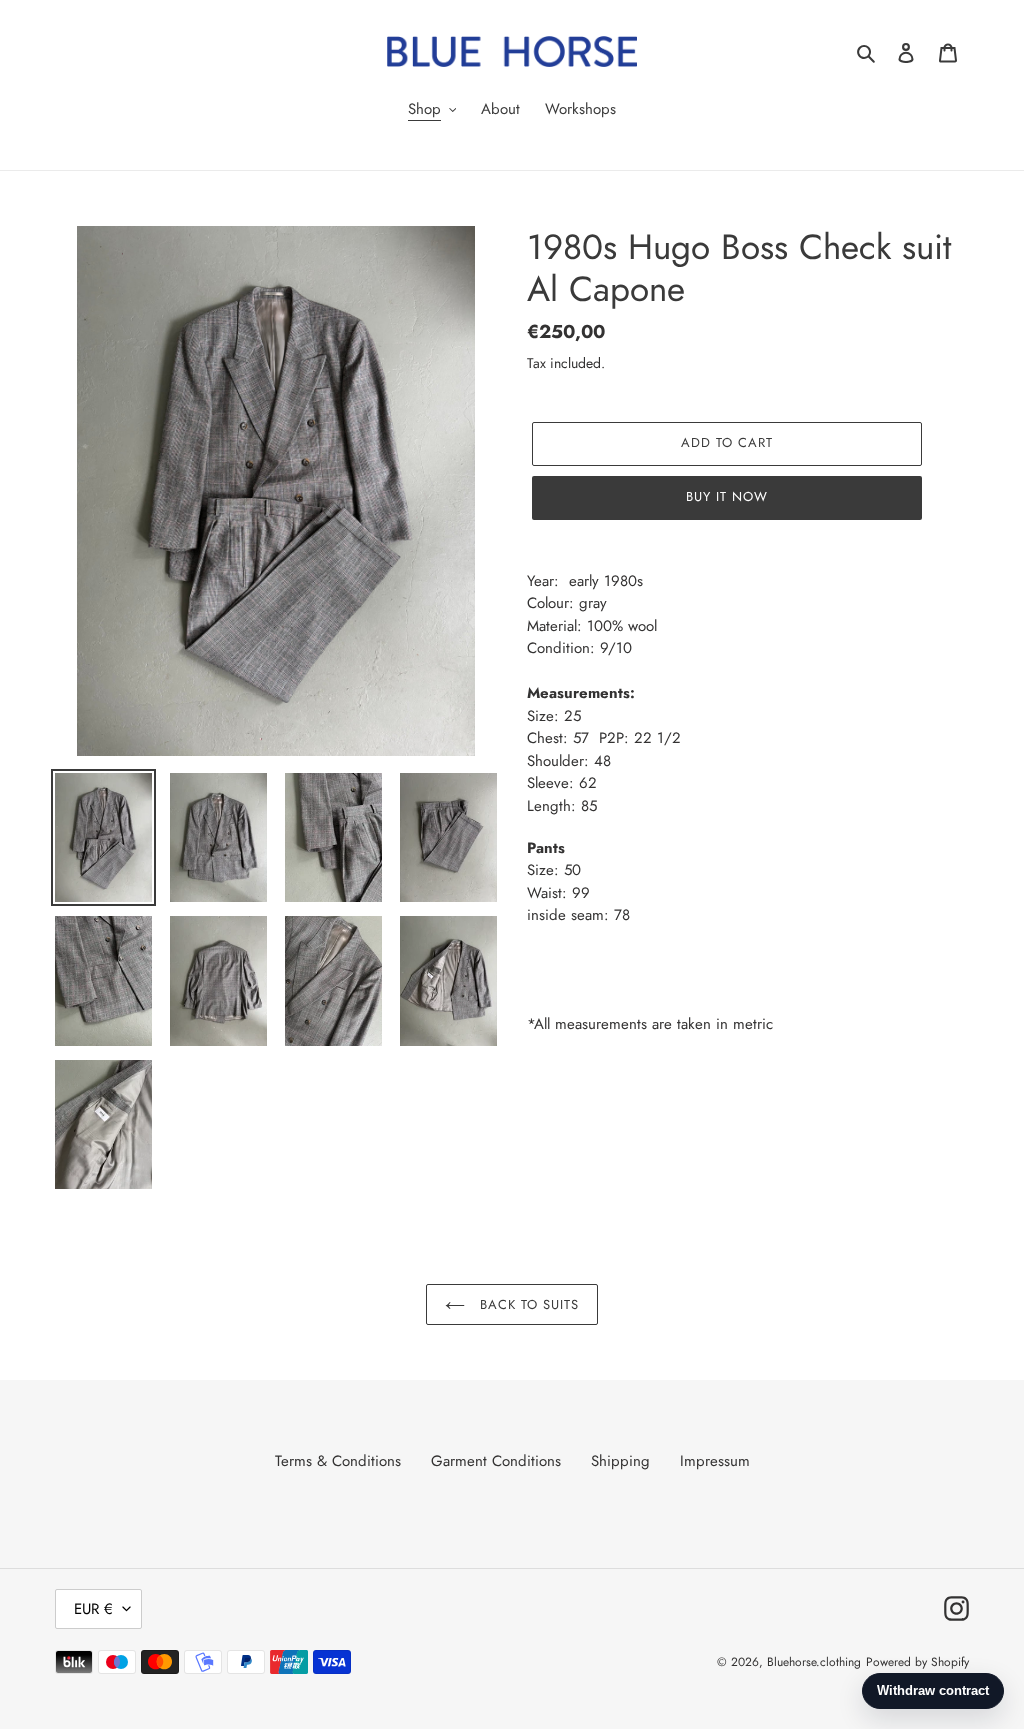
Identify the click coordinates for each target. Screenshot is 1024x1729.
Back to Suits (527, 1304)
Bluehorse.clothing (814, 1662)
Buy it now (727, 496)
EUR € (93, 1609)
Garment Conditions (496, 1461)
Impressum (715, 1461)
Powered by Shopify (917, 1662)
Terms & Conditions (338, 1461)
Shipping (620, 1461)
